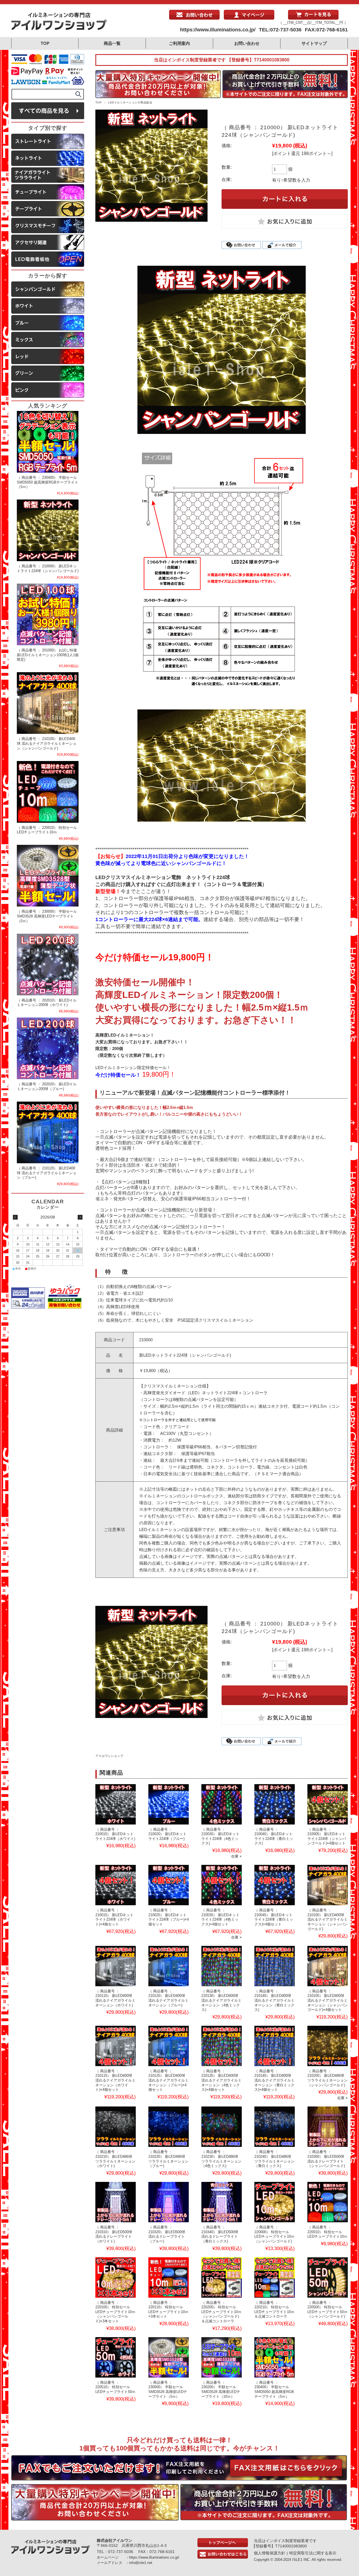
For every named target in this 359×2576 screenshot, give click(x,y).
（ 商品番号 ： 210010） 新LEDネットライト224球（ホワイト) (115, 1834)
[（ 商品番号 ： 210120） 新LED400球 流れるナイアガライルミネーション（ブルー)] (169, 1966)
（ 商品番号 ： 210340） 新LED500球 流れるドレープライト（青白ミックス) (220, 2234)
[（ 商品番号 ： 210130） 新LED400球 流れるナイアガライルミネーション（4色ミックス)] (222, 1966)
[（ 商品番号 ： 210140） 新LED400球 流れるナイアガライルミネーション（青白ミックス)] (275, 1966)
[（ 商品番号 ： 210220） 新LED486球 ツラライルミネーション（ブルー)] (169, 2127)
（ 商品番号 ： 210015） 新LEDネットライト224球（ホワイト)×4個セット (114, 1917)
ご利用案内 (179, 43)
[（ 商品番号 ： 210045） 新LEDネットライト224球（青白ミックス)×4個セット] (275, 1885)
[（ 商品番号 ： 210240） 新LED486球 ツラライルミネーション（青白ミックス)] (275, 2127)
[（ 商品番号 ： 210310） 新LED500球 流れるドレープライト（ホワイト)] (116, 2202)
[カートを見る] (313, 18)
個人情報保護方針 (270, 2553)
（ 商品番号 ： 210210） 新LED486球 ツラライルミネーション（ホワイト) (115, 2159)
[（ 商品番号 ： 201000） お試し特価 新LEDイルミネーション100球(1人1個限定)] (48, 614)
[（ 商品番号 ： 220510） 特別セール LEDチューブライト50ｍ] (116, 2357)
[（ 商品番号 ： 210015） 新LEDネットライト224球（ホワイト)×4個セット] (116, 1885)
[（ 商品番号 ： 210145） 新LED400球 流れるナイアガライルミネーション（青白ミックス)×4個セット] (275, 2046)
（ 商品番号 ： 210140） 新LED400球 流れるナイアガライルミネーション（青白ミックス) (274, 2001)
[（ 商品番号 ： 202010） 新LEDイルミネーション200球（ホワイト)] (48, 965)
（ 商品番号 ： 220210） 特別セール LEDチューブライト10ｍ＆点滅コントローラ (274, 2310)
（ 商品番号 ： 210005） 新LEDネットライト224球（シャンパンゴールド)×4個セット (327, 1836)
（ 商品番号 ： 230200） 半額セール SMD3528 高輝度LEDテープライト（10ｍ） (221, 2389)
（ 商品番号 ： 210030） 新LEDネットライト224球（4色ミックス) (220, 1836)
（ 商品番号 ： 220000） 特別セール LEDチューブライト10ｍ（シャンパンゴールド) (274, 2234)
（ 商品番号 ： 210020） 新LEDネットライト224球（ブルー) (167, 1834)
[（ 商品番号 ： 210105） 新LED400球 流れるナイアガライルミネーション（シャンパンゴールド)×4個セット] (328, 1966)
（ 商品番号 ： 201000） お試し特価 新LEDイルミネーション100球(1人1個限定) (48, 655)
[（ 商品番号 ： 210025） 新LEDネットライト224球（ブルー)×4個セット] (169, 1885)
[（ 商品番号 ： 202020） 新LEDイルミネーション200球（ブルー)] (48, 1048)
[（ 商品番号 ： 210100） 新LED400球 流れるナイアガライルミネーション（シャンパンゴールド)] (328, 1885)
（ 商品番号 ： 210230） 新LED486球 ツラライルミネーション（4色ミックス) (221, 2159)
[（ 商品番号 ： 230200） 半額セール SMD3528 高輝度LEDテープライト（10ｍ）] (222, 2357)
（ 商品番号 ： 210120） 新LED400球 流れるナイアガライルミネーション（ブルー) (168, 1998)
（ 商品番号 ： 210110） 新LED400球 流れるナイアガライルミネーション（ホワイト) (115, 1998)
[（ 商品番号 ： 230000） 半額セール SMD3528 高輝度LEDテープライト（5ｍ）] (169, 2357)
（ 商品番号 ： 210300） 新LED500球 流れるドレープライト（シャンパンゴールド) (326, 2159)
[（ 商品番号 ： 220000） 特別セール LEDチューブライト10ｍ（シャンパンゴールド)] (275, 2202)
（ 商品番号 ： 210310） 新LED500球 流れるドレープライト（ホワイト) (114, 2234)
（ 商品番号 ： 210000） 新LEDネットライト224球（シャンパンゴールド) (48, 568)
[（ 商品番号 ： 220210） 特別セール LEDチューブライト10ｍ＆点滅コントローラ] (275, 2277)
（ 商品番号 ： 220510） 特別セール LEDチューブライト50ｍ (115, 2387)
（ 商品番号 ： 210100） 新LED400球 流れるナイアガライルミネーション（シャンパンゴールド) (327, 1920)
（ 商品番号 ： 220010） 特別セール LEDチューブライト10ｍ (327, 2232)
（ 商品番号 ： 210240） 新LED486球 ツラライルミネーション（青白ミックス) (274, 2159)
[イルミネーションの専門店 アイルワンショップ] (59, 29)
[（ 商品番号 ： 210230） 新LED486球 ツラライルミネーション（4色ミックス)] (222, 2127)
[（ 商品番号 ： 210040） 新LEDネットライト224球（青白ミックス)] (275, 1804)
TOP (45, 43)
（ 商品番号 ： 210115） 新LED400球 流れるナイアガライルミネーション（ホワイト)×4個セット (115, 2080)
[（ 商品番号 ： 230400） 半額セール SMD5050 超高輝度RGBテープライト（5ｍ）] (275, 2357)
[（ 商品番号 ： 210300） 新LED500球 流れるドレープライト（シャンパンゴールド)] (328, 2127)
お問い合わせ (247, 43)
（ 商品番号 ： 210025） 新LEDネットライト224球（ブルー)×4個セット (169, 1917)
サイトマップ (314, 43)
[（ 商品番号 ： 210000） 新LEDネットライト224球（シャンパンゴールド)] (48, 530)
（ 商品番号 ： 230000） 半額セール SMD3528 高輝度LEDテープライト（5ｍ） (168, 2389)
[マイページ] (249, 18)
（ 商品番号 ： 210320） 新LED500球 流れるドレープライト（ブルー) (167, 2234)
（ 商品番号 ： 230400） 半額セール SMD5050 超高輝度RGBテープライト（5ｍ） (274, 2389)
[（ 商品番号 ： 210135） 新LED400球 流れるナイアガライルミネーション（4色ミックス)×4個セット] (222, 2046)
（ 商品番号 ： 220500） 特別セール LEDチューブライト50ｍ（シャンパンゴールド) (327, 2310)
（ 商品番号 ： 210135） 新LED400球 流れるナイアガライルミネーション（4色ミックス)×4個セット (221, 2080)
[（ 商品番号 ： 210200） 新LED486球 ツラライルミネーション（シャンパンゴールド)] (328, 2046)
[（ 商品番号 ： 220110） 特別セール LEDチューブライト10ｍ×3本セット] (169, 2277)
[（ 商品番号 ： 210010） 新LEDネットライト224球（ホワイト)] (116, 1804)
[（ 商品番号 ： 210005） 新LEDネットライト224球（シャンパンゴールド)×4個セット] (328, 1804)
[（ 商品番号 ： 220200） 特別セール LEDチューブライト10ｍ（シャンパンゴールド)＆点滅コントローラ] (222, 2277)
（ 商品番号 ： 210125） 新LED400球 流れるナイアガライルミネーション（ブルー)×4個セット (168, 2080)
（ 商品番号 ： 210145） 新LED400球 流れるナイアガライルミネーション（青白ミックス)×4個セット (274, 2080)
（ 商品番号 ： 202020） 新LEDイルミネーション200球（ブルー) (47, 1086)
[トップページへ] (223, 2546)
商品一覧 (112, 43)
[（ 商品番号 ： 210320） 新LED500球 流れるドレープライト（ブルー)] (169, 2202)
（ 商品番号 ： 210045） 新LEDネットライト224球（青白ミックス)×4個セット (274, 1917)
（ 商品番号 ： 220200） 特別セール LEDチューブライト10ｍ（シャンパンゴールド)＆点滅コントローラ (221, 2312)
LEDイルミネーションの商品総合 (130, 102)
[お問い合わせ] (194, 18)
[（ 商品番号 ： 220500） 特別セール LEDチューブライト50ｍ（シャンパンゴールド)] (328, 2277)
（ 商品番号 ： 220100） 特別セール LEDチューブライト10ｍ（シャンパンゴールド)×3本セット (115, 2312)
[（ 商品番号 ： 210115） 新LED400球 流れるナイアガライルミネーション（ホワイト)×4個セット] (116, 2046)
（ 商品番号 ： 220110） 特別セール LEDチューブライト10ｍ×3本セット (168, 2310)
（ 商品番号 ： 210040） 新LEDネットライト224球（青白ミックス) (274, 1836)
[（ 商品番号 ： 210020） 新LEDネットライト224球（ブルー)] (169, 1804)
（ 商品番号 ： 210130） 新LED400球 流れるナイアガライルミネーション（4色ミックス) (221, 2001)
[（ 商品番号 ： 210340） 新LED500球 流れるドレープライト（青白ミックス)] (222, 2202)
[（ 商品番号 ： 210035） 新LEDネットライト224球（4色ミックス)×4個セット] (222, 1885)
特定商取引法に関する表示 (313, 2553)
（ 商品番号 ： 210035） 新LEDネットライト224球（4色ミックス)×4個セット (220, 1917)
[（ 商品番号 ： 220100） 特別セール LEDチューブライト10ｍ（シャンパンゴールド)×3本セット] (116, 2277)
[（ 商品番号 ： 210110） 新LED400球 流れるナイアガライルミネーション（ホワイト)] (116, 1966)
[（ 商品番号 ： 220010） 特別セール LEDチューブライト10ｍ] (328, 2202)
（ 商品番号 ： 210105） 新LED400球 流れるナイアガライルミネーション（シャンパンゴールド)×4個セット (327, 2001)
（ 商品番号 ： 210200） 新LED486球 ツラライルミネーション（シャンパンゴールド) (327, 2078)
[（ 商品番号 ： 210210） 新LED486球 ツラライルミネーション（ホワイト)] (116, 2127)
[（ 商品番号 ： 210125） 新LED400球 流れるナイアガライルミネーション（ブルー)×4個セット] (169, 2046)
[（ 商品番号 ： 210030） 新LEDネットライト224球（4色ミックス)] (222, 1804)
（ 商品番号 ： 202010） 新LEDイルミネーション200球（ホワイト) (47, 1003)
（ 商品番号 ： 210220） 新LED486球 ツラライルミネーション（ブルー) (168, 2159)
